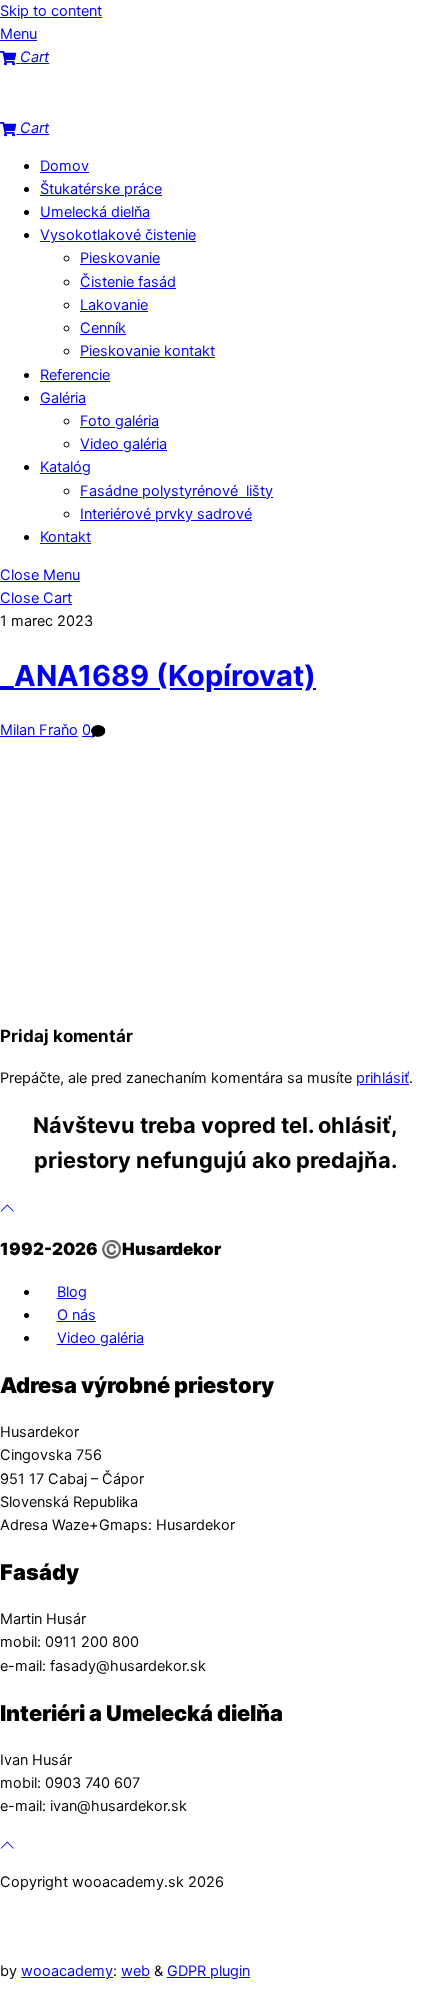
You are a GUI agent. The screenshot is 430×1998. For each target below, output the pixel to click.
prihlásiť (382, 1078)
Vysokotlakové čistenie (118, 235)
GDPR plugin (208, 1971)
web (135, 1971)
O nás (76, 1315)
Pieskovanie (120, 258)
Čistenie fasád (128, 282)
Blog (72, 1292)
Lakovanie (114, 305)
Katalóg (65, 467)
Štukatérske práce (101, 189)
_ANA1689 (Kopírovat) (158, 675)
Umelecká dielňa (95, 212)
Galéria (63, 398)
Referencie (75, 375)
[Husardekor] (100, 105)
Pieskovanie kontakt (147, 351)
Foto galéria (119, 421)
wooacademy (67, 1971)
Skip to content (51, 11)
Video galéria (123, 444)
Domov (64, 166)
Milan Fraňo (39, 730)
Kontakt (65, 537)
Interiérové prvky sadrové (166, 514)
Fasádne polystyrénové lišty (176, 491)
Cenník (103, 328)
